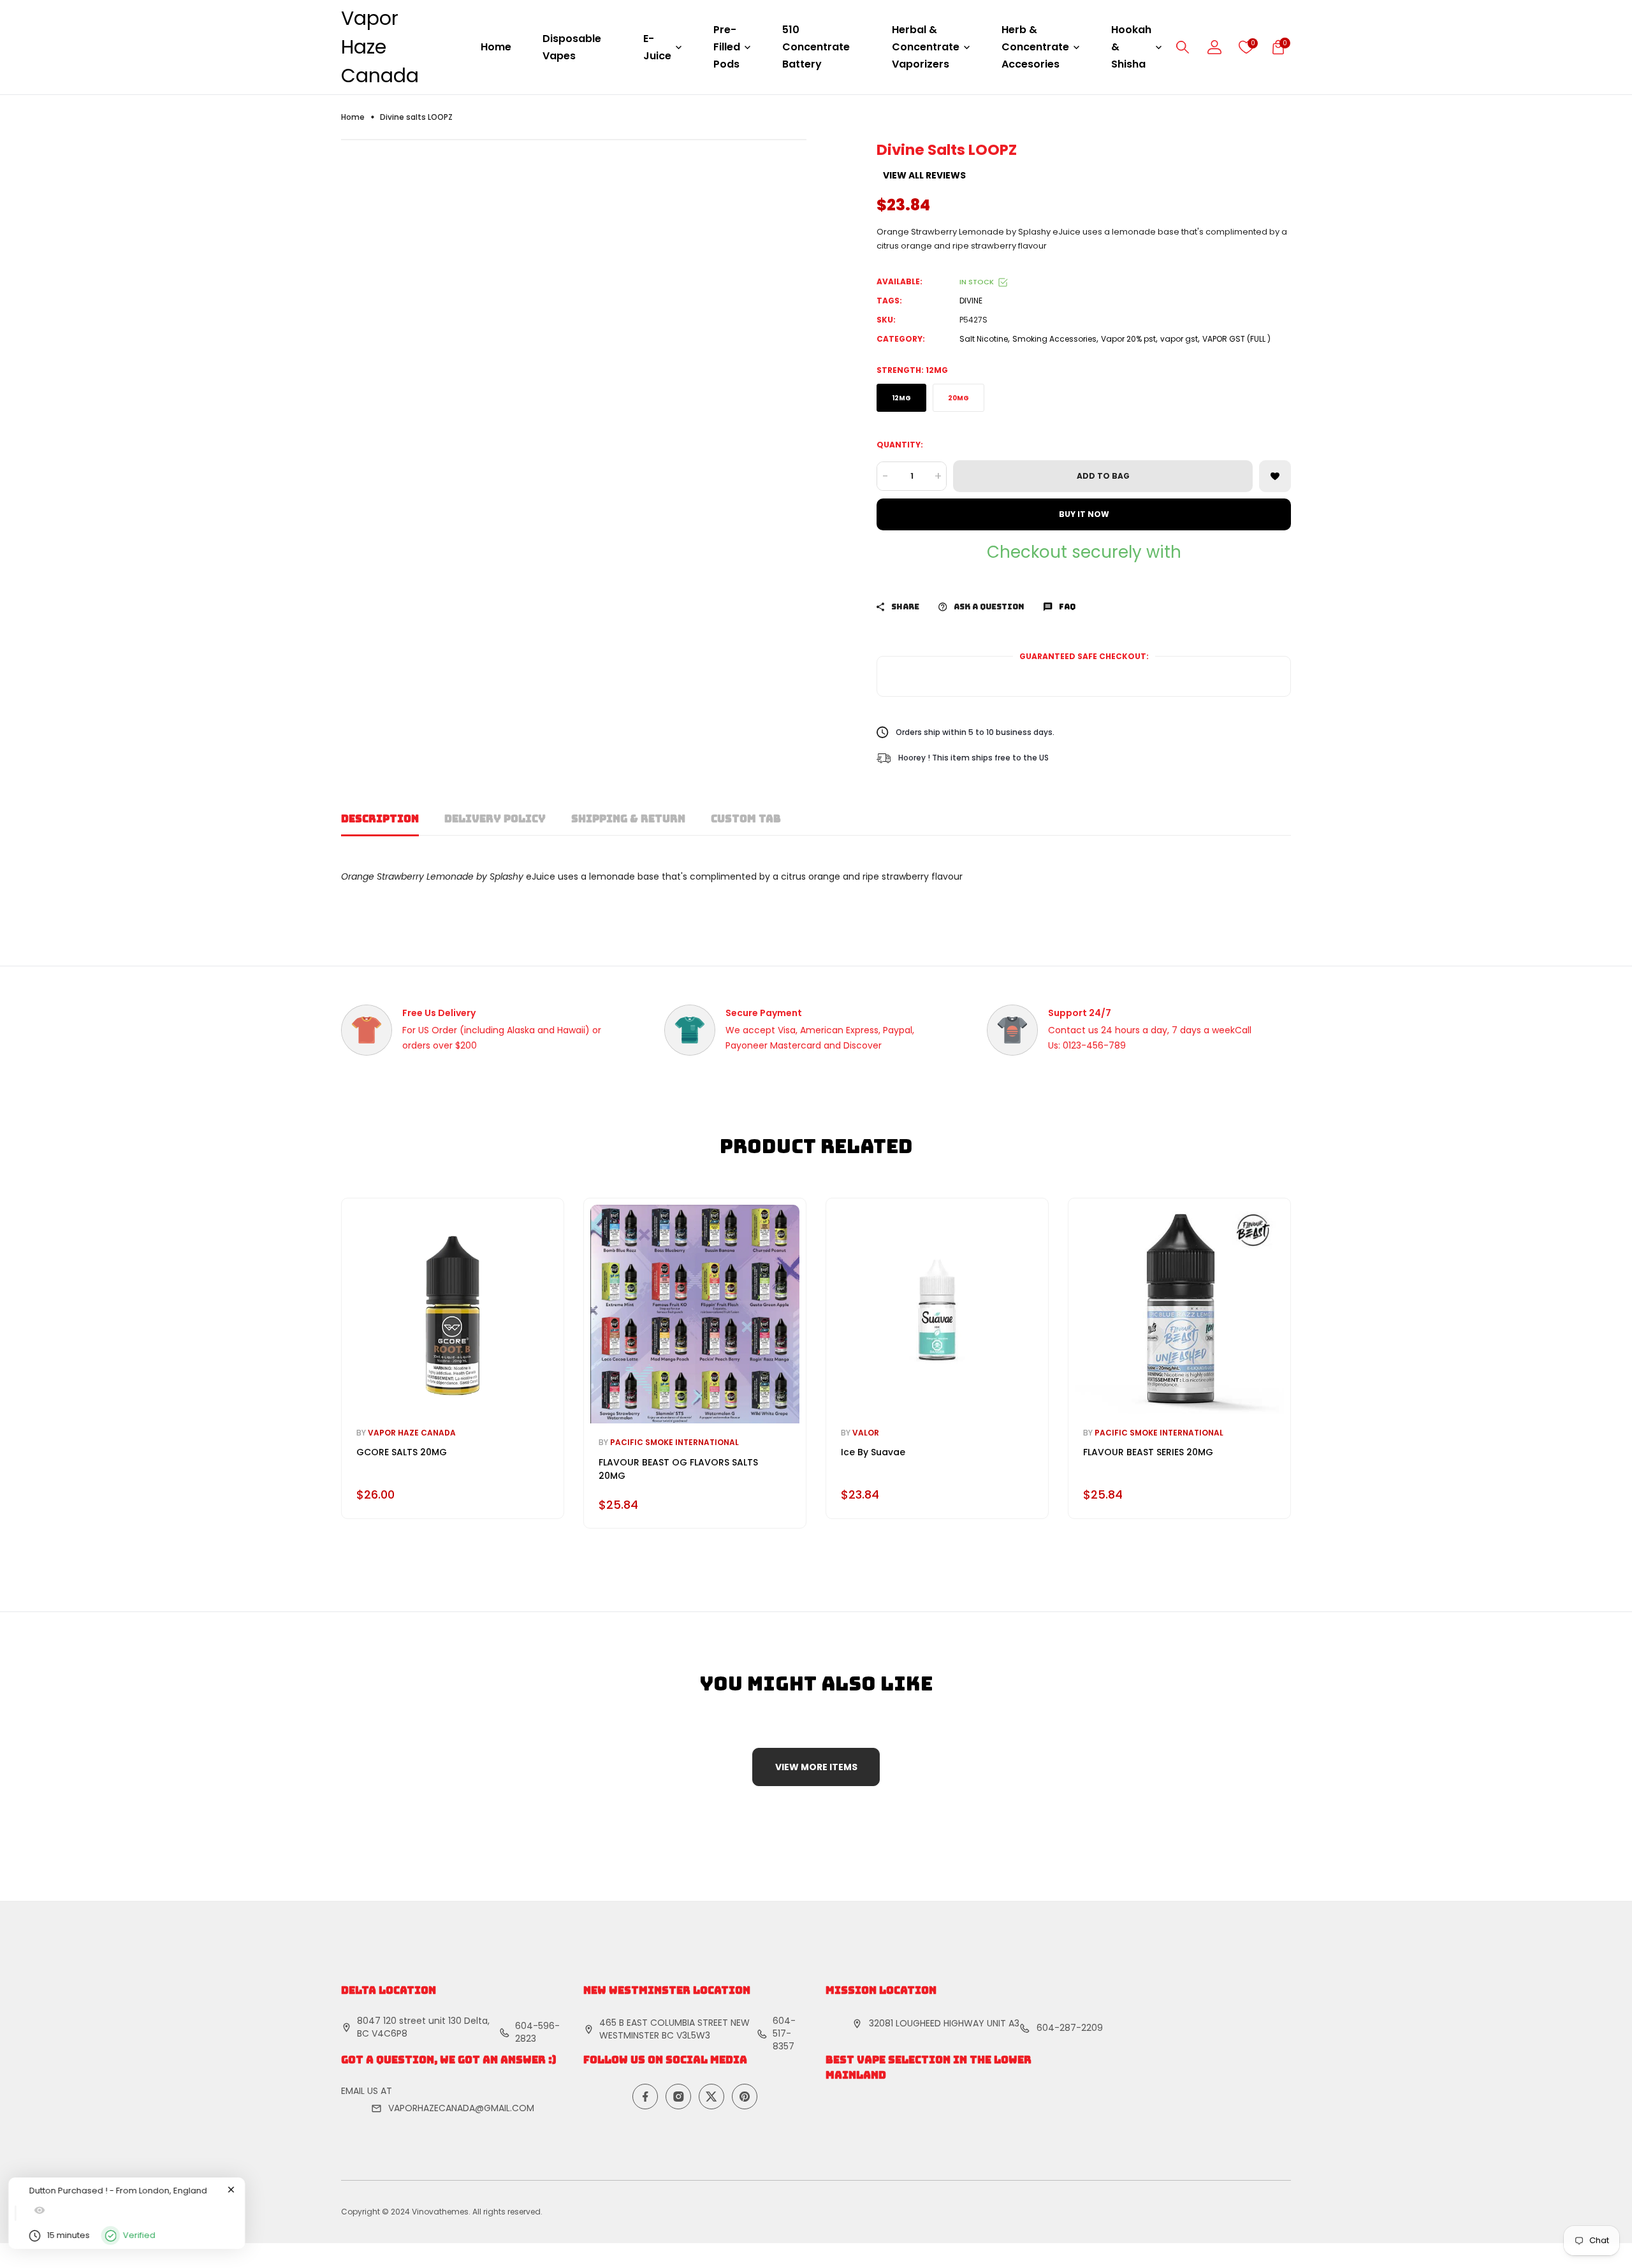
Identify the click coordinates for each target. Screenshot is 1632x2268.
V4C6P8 (390, 2033)
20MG (958, 398)
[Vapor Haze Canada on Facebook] (645, 2097)
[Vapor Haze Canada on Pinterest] (745, 2097)
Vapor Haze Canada (380, 47)
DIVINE (971, 301)
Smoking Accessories (1054, 339)
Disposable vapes (572, 47)
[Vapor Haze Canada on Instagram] (678, 2097)
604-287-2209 (1070, 2028)
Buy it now (1084, 514)
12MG (901, 398)
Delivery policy (495, 819)
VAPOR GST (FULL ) (1236, 339)
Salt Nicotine (984, 339)
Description (380, 819)
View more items (816, 1767)
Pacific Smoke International (674, 1442)
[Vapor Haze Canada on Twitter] (711, 2097)
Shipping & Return (628, 819)
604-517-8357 (784, 2033)
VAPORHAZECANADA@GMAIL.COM (461, 2108)
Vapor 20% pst (1128, 339)
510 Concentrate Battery (816, 47)
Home (496, 47)
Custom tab (746, 819)
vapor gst (1179, 339)
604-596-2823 (537, 2032)
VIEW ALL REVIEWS (924, 175)
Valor (866, 1433)
